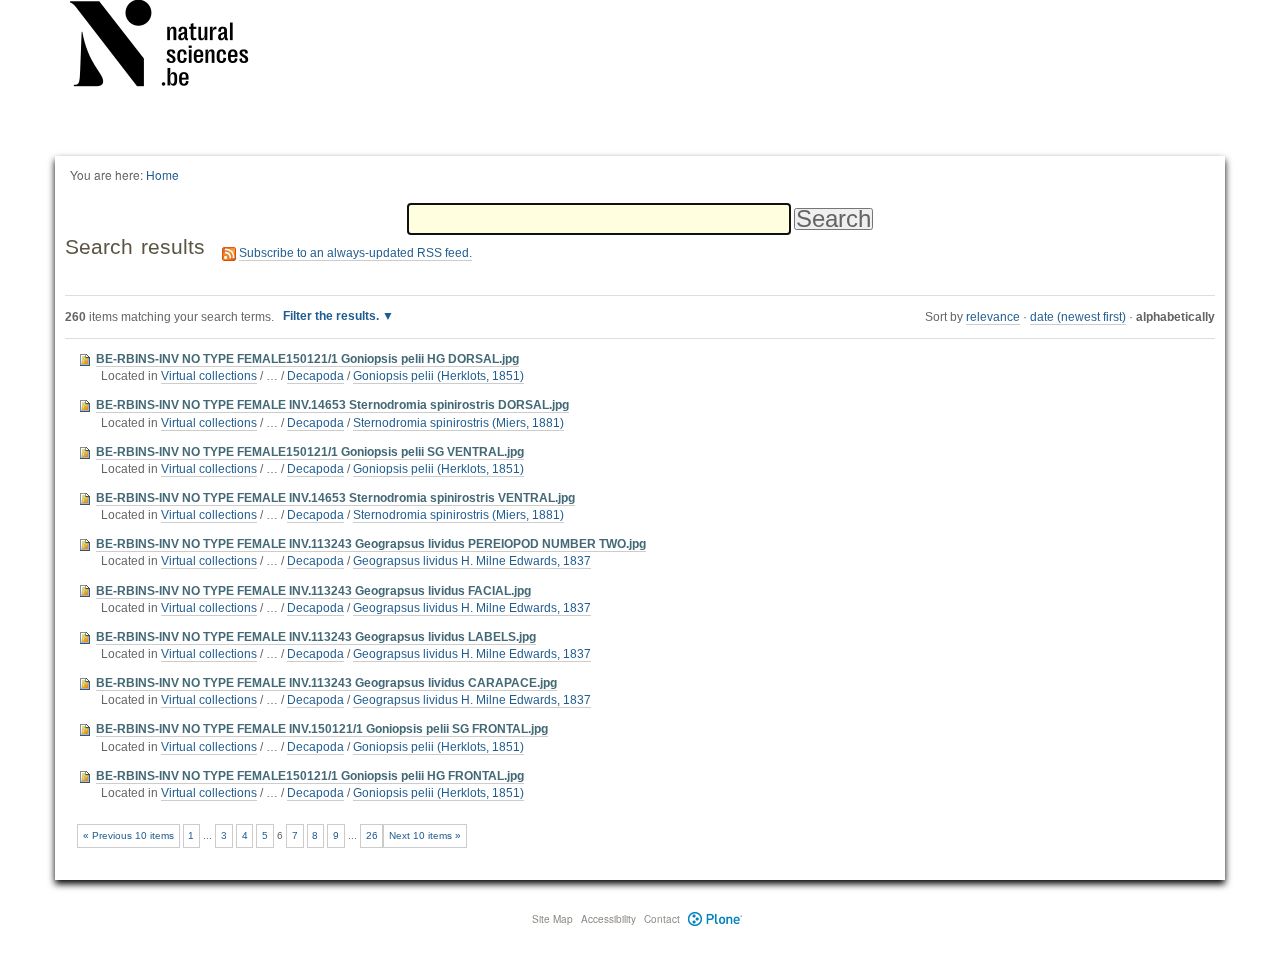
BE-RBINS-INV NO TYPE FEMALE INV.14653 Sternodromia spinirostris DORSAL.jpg (332, 405)
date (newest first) (1078, 317)
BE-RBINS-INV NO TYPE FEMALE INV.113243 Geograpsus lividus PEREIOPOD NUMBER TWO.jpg (371, 544)
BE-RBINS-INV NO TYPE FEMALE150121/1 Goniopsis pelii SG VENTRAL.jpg (310, 452)
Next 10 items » (425, 835)
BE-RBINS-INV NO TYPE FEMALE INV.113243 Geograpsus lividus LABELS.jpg (316, 637)
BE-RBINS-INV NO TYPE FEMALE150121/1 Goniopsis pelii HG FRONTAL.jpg (310, 776)
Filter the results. (332, 316)
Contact (662, 919)
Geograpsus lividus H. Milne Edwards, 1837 (472, 561)
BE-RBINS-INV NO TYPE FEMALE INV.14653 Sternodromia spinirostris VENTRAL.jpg (335, 498)
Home (162, 174)
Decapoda (315, 376)
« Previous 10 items (128, 835)
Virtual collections (209, 376)
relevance (993, 317)
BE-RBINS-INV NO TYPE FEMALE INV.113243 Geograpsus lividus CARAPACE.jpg (326, 683)
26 (372, 835)
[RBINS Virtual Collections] (172, 47)
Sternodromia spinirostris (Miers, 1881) (458, 423)
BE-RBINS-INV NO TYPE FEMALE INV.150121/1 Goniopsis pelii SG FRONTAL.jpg (322, 729)
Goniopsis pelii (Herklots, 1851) (438, 376)
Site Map (552, 919)
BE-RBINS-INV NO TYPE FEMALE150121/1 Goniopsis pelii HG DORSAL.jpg (307, 359)
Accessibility (608, 919)
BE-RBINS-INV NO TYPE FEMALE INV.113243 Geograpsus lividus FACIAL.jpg (313, 591)
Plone (715, 919)
